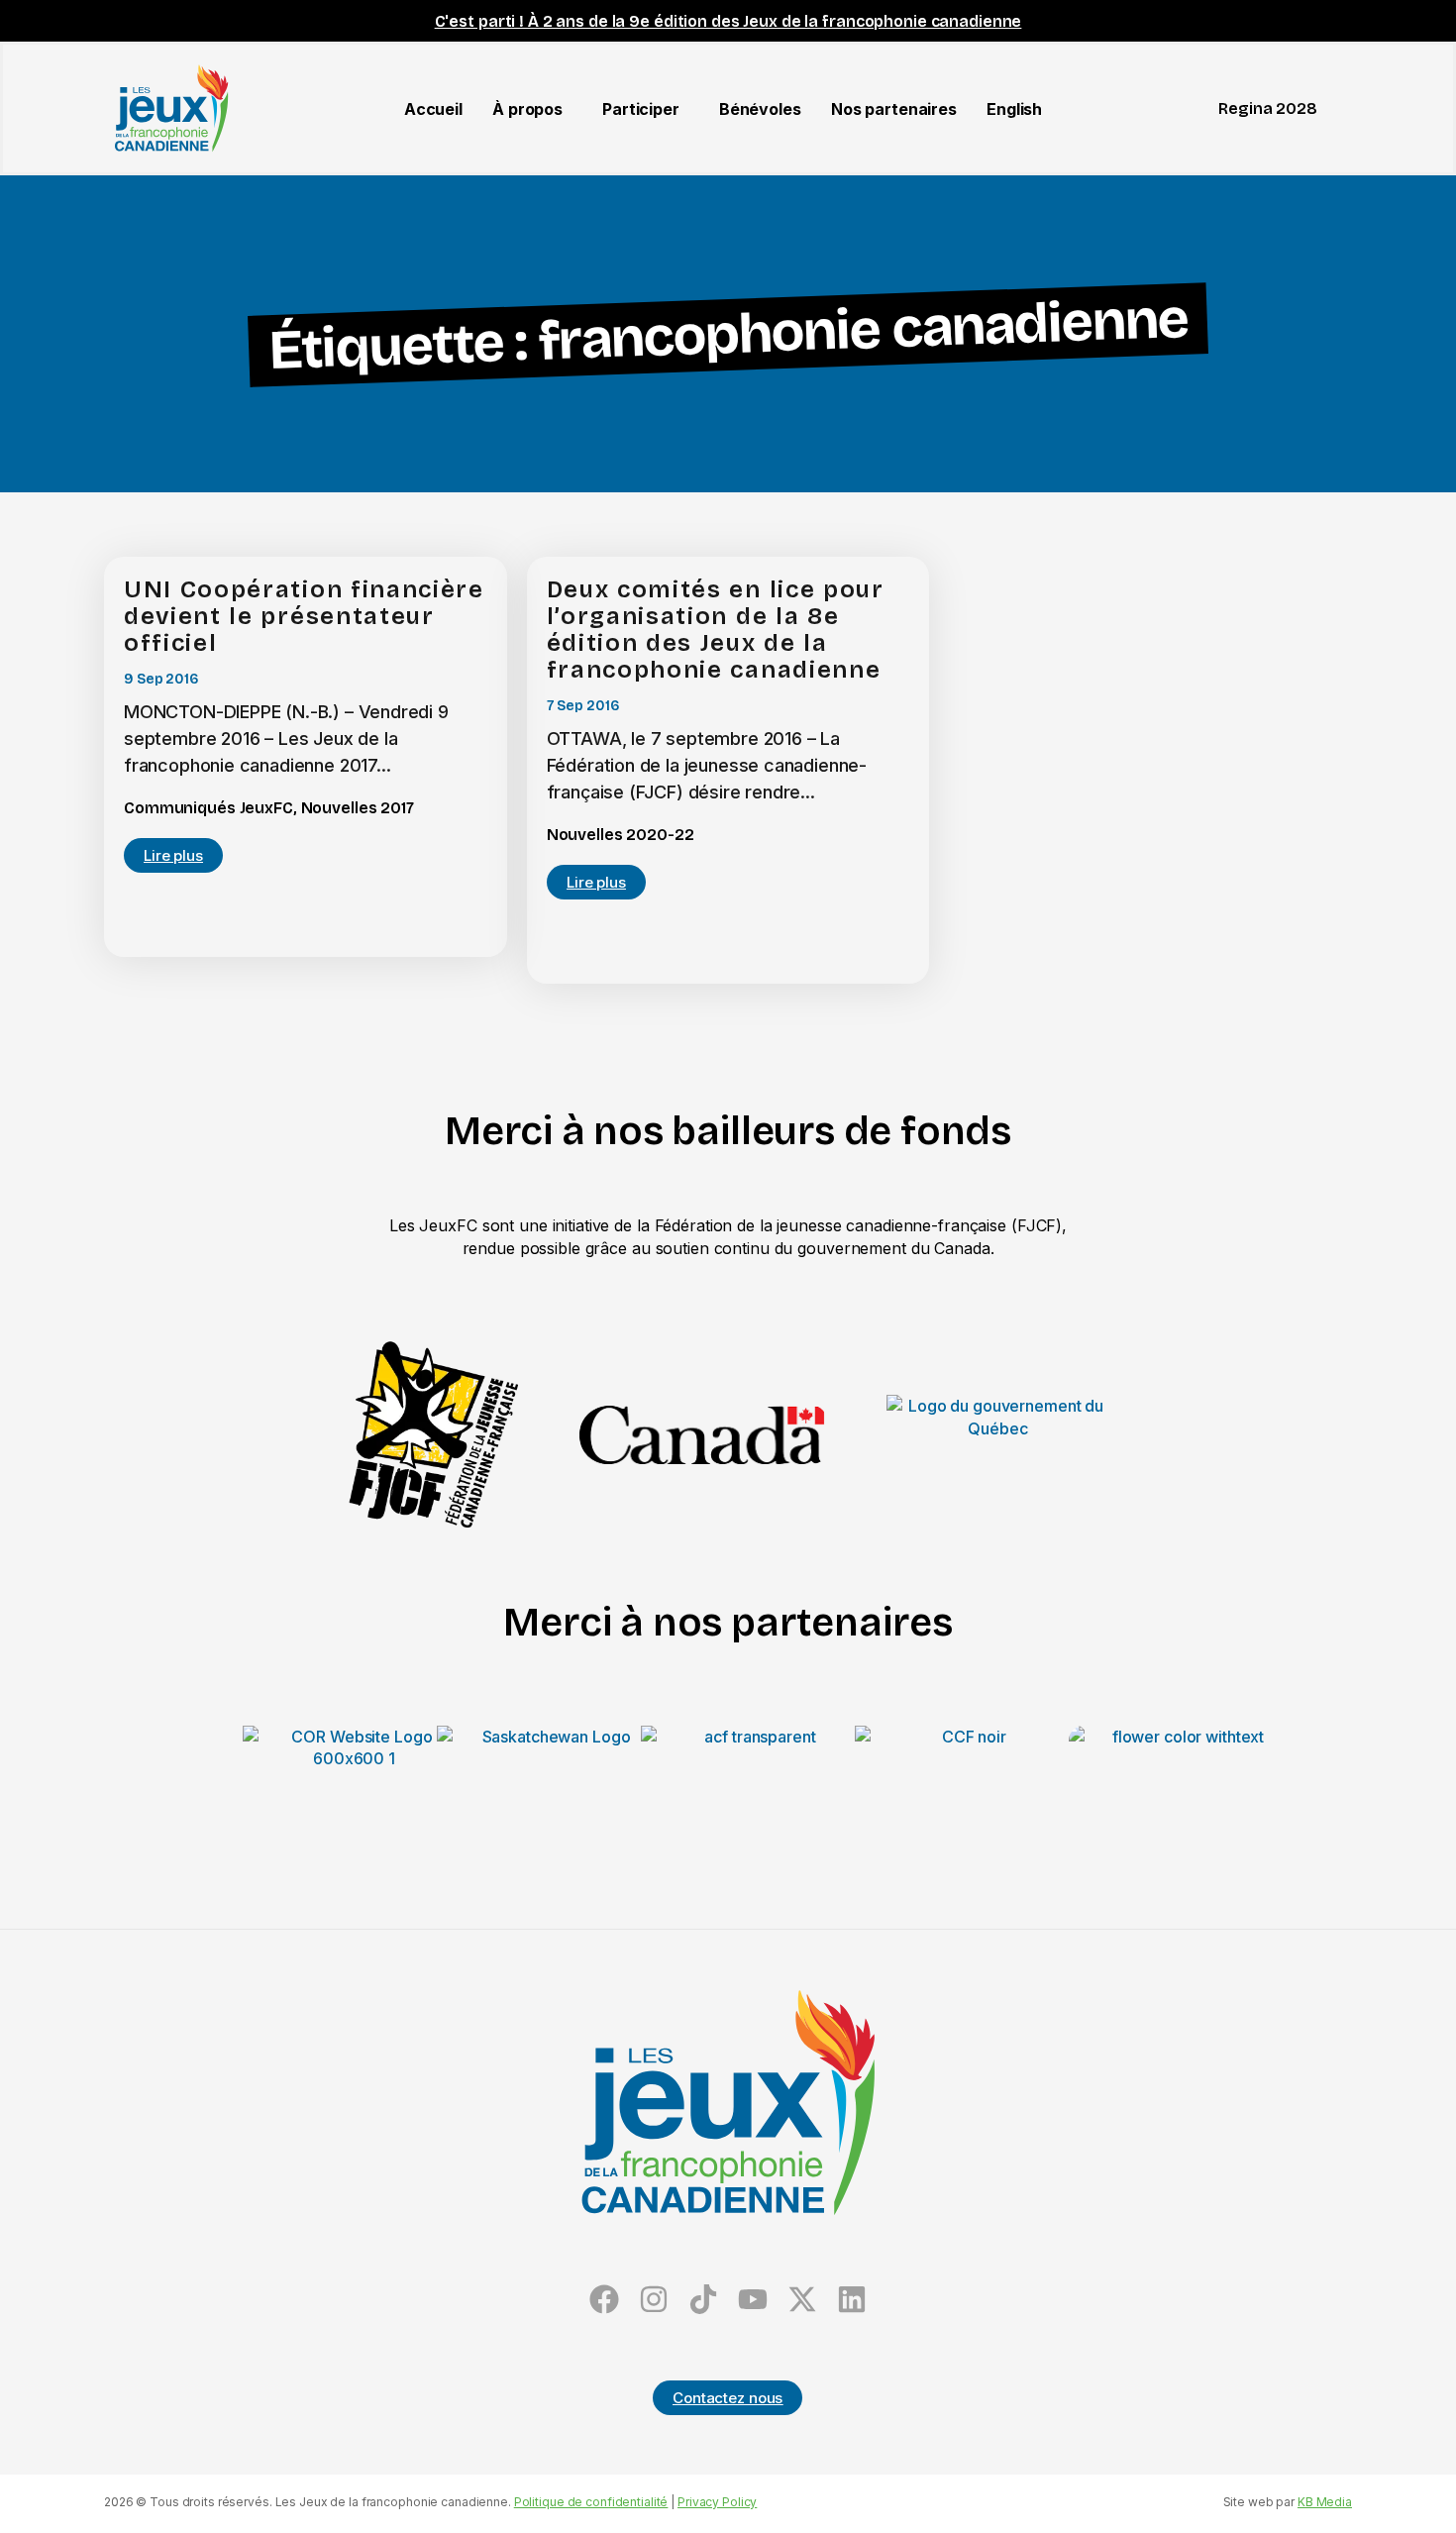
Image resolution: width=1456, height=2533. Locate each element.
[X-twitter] (802, 2299)
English (1014, 109)
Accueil (433, 109)
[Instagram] (654, 2299)
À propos (527, 109)
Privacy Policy (717, 2502)
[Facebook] (605, 2299)
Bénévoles (760, 109)
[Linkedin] (851, 2299)
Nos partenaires (894, 109)
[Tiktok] (704, 2299)
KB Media (1325, 2502)
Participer (641, 109)
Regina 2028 (1268, 108)
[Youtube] (752, 2299)
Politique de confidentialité (591, 2502)
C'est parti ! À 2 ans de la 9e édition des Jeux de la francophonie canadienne (728, 21)
